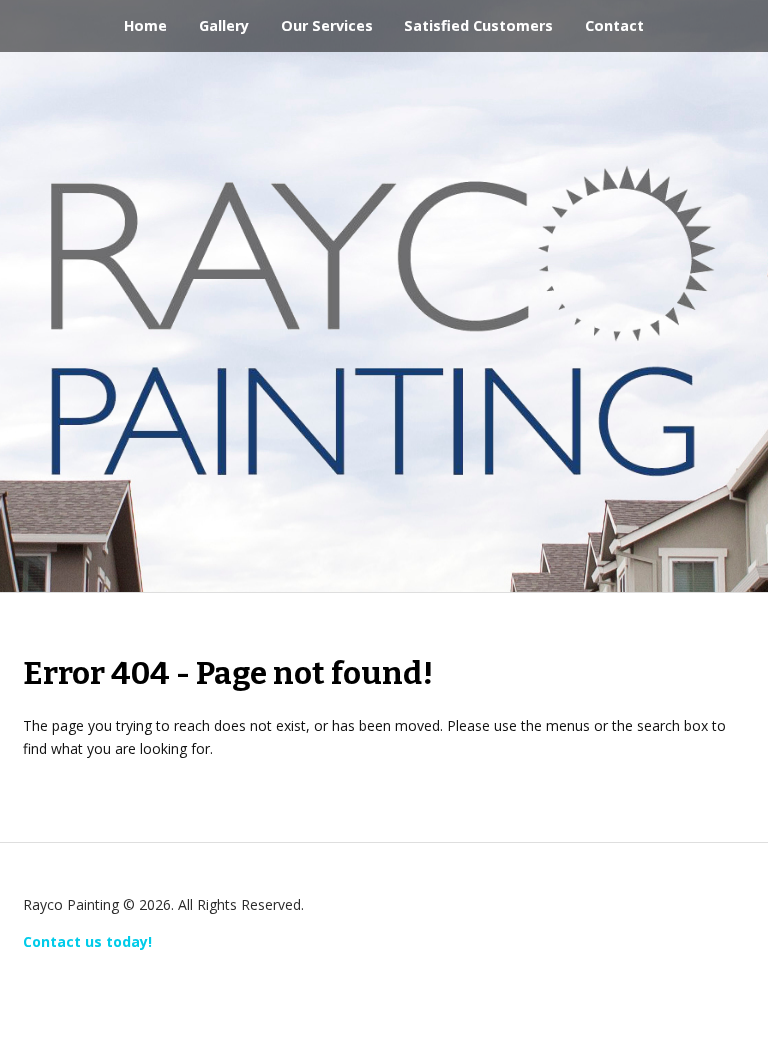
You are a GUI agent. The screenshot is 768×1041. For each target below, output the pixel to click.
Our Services (327, 25)
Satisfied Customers (478, 25)
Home (145, 25)
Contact (614, 25)
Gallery (224, 25)
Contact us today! (87, 941)
